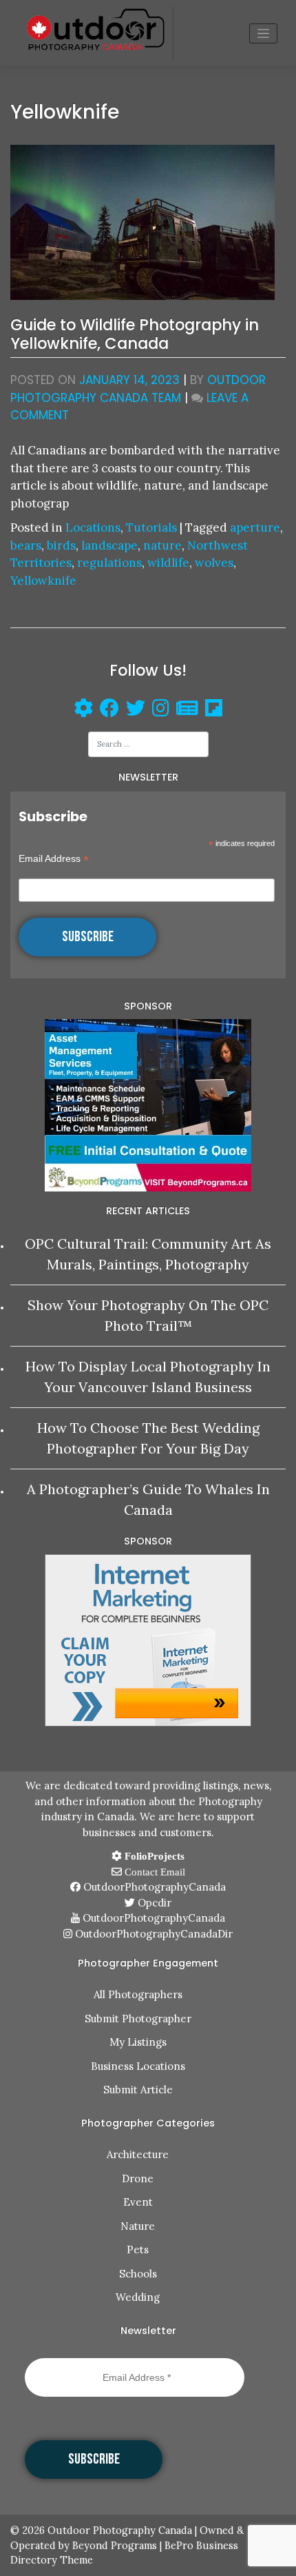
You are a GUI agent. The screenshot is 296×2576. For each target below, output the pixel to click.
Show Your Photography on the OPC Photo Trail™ (148, 1315)
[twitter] (136, 710)
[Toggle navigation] (263, 33)
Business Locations (138, 2066)
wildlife (168, 563)
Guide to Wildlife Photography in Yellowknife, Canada (135, 334)
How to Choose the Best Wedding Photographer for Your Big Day (148, 1438)
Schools (138, 2274)
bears (26, 545)
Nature (138, 2226)
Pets (138, 2250)
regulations (109, 563)
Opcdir (153, 1903)
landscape (109, 545)
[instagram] (161, 710)
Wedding (138, 2297)
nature (162, 545)
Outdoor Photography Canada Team (138, 389)
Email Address (54, 859)
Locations (93, 527)
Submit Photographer (138, 2019)
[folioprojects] (83, 710)
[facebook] (106, 710)
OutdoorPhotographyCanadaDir (152, 1934)
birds (61, 545)
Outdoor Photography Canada (120, 2530)
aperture (255, 527)
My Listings (138, 2042)
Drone (138, 2178)
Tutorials (151, 527)
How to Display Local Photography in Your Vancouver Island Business (148, 1377)
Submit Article (138, 2090)
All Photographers (138, 1994)
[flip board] (214, 710)
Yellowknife (43, 581)
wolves (214, 563)
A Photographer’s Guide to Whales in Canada (148, 1499)
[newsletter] (187, 710)
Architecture (138, 2154)
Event (138, 2202)
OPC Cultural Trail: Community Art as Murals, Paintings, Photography (148, 1254)
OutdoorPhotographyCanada (153, 1887)
